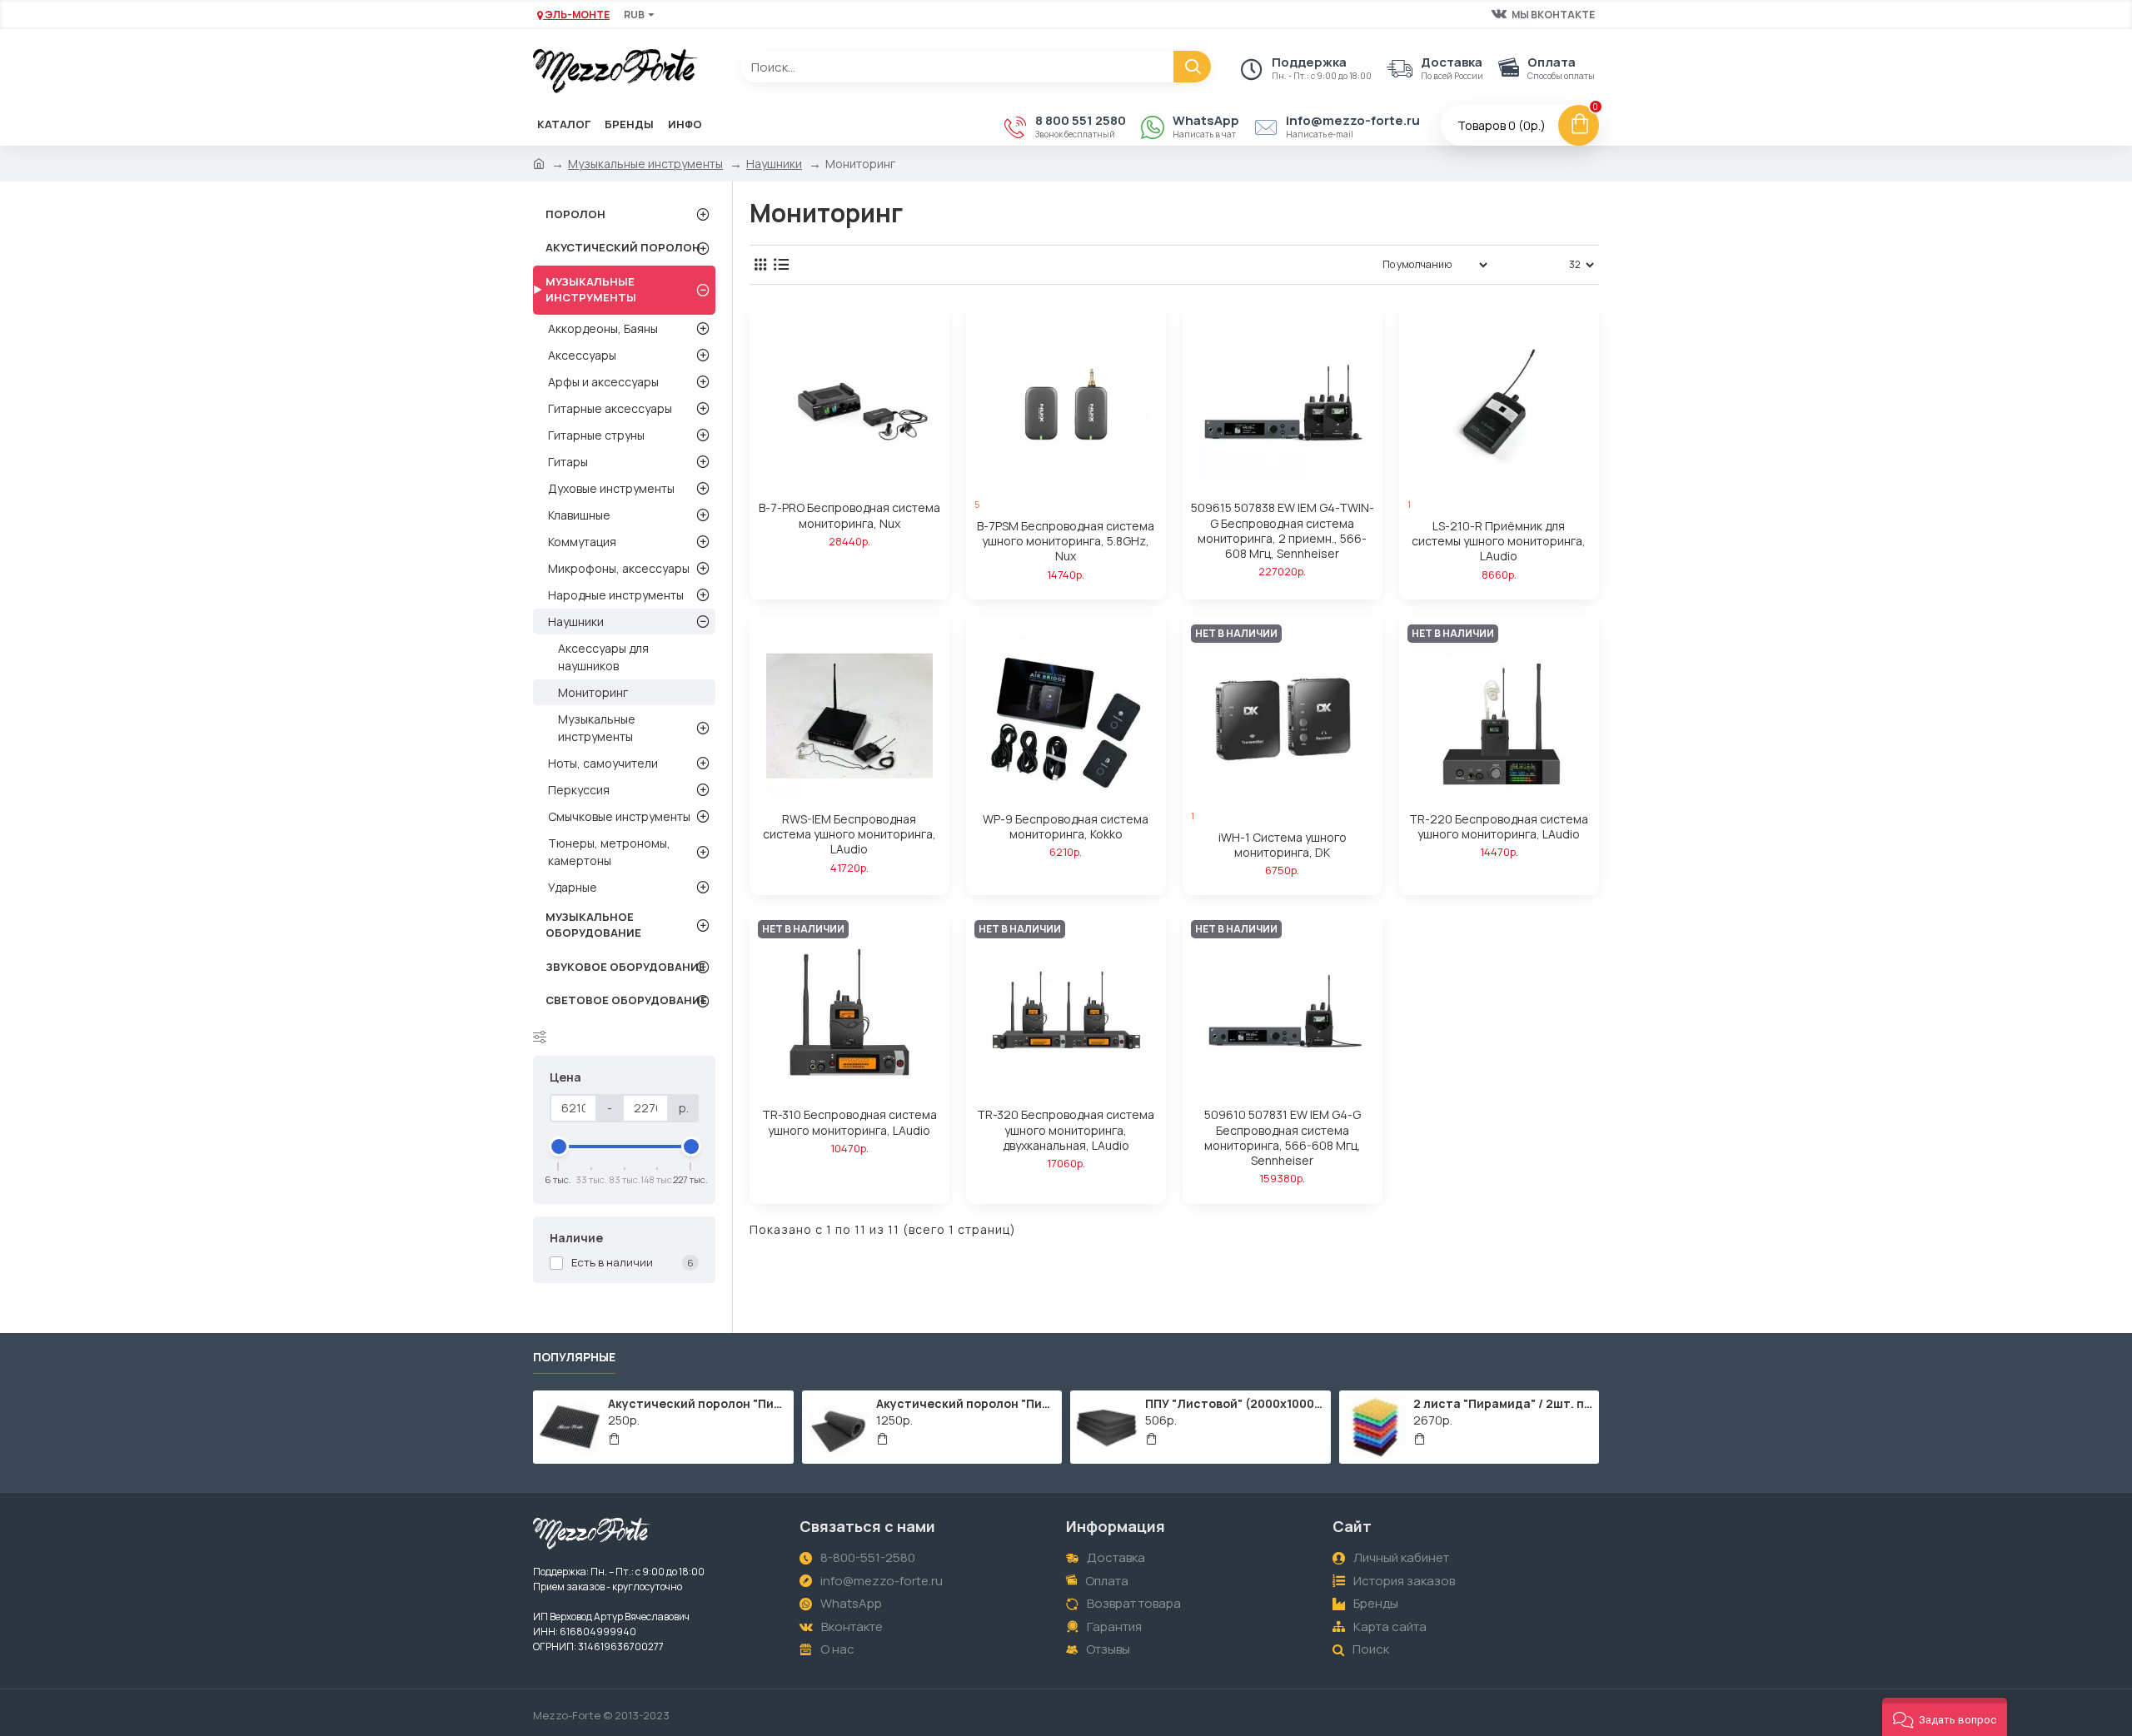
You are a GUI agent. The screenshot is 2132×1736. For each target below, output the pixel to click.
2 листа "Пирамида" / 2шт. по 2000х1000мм (1503, 1404)
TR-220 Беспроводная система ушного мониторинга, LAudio (1499, 827)
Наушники (774, 164)
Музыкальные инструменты (645, 164)
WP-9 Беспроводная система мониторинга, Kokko (1066, 827)
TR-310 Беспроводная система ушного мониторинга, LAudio (849, 1122)
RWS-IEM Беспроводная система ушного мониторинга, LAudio (849, 834)
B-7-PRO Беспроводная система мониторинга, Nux (849, 515)
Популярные (574, 1357)
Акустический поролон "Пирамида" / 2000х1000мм (966, 1404)
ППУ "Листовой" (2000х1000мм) (1235, 1404)
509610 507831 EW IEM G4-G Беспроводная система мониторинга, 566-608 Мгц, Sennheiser (1283, 1138)
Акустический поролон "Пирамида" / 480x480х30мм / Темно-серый (698, 1404)
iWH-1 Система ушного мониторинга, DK (1283, 845)
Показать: (1533, 264)
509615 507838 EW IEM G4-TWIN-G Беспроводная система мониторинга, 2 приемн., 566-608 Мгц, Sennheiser (1283, 531)
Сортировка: (1319, 264)
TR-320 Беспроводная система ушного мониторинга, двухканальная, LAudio (1066, 1130)
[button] (1945, 1717)
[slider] (559, 1147)
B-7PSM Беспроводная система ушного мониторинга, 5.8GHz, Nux (1066, 541)
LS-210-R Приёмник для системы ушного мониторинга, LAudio (1499, 541)
